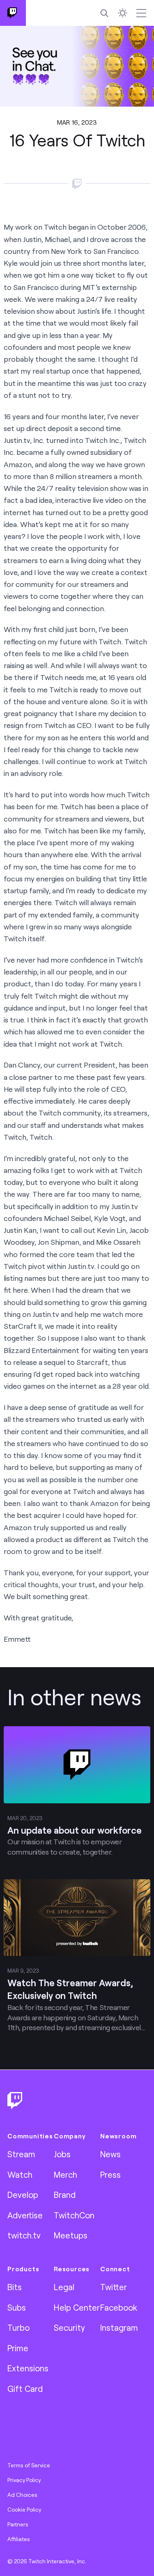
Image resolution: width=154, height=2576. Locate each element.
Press (110, 2174)
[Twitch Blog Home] (13, 13)
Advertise (25, 2215)
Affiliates (19, 2539)
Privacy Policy (24, 2480)
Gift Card (25, 2389)
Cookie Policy (24, 2510)
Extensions (28, 2368)
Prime (18, 2348)
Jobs (62, 2154)
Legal (64, 2287)
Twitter (114, 2287)
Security (69, 2327)
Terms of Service (29, 2465)
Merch (66, 2174)
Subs (17, 2307)
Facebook (119, 2307)
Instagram (119, 2327)
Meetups (71, 2235)
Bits (15, 2287)
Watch (20, 2174)
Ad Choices (22, 2495)
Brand (65, 2195)
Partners (18, 2524)
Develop (23, 2195)
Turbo (18, 2327)
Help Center (77, 2307)
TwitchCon (74, 2215)
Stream (21, 2154)
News (110, 2154)
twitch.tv (24, 2235)
